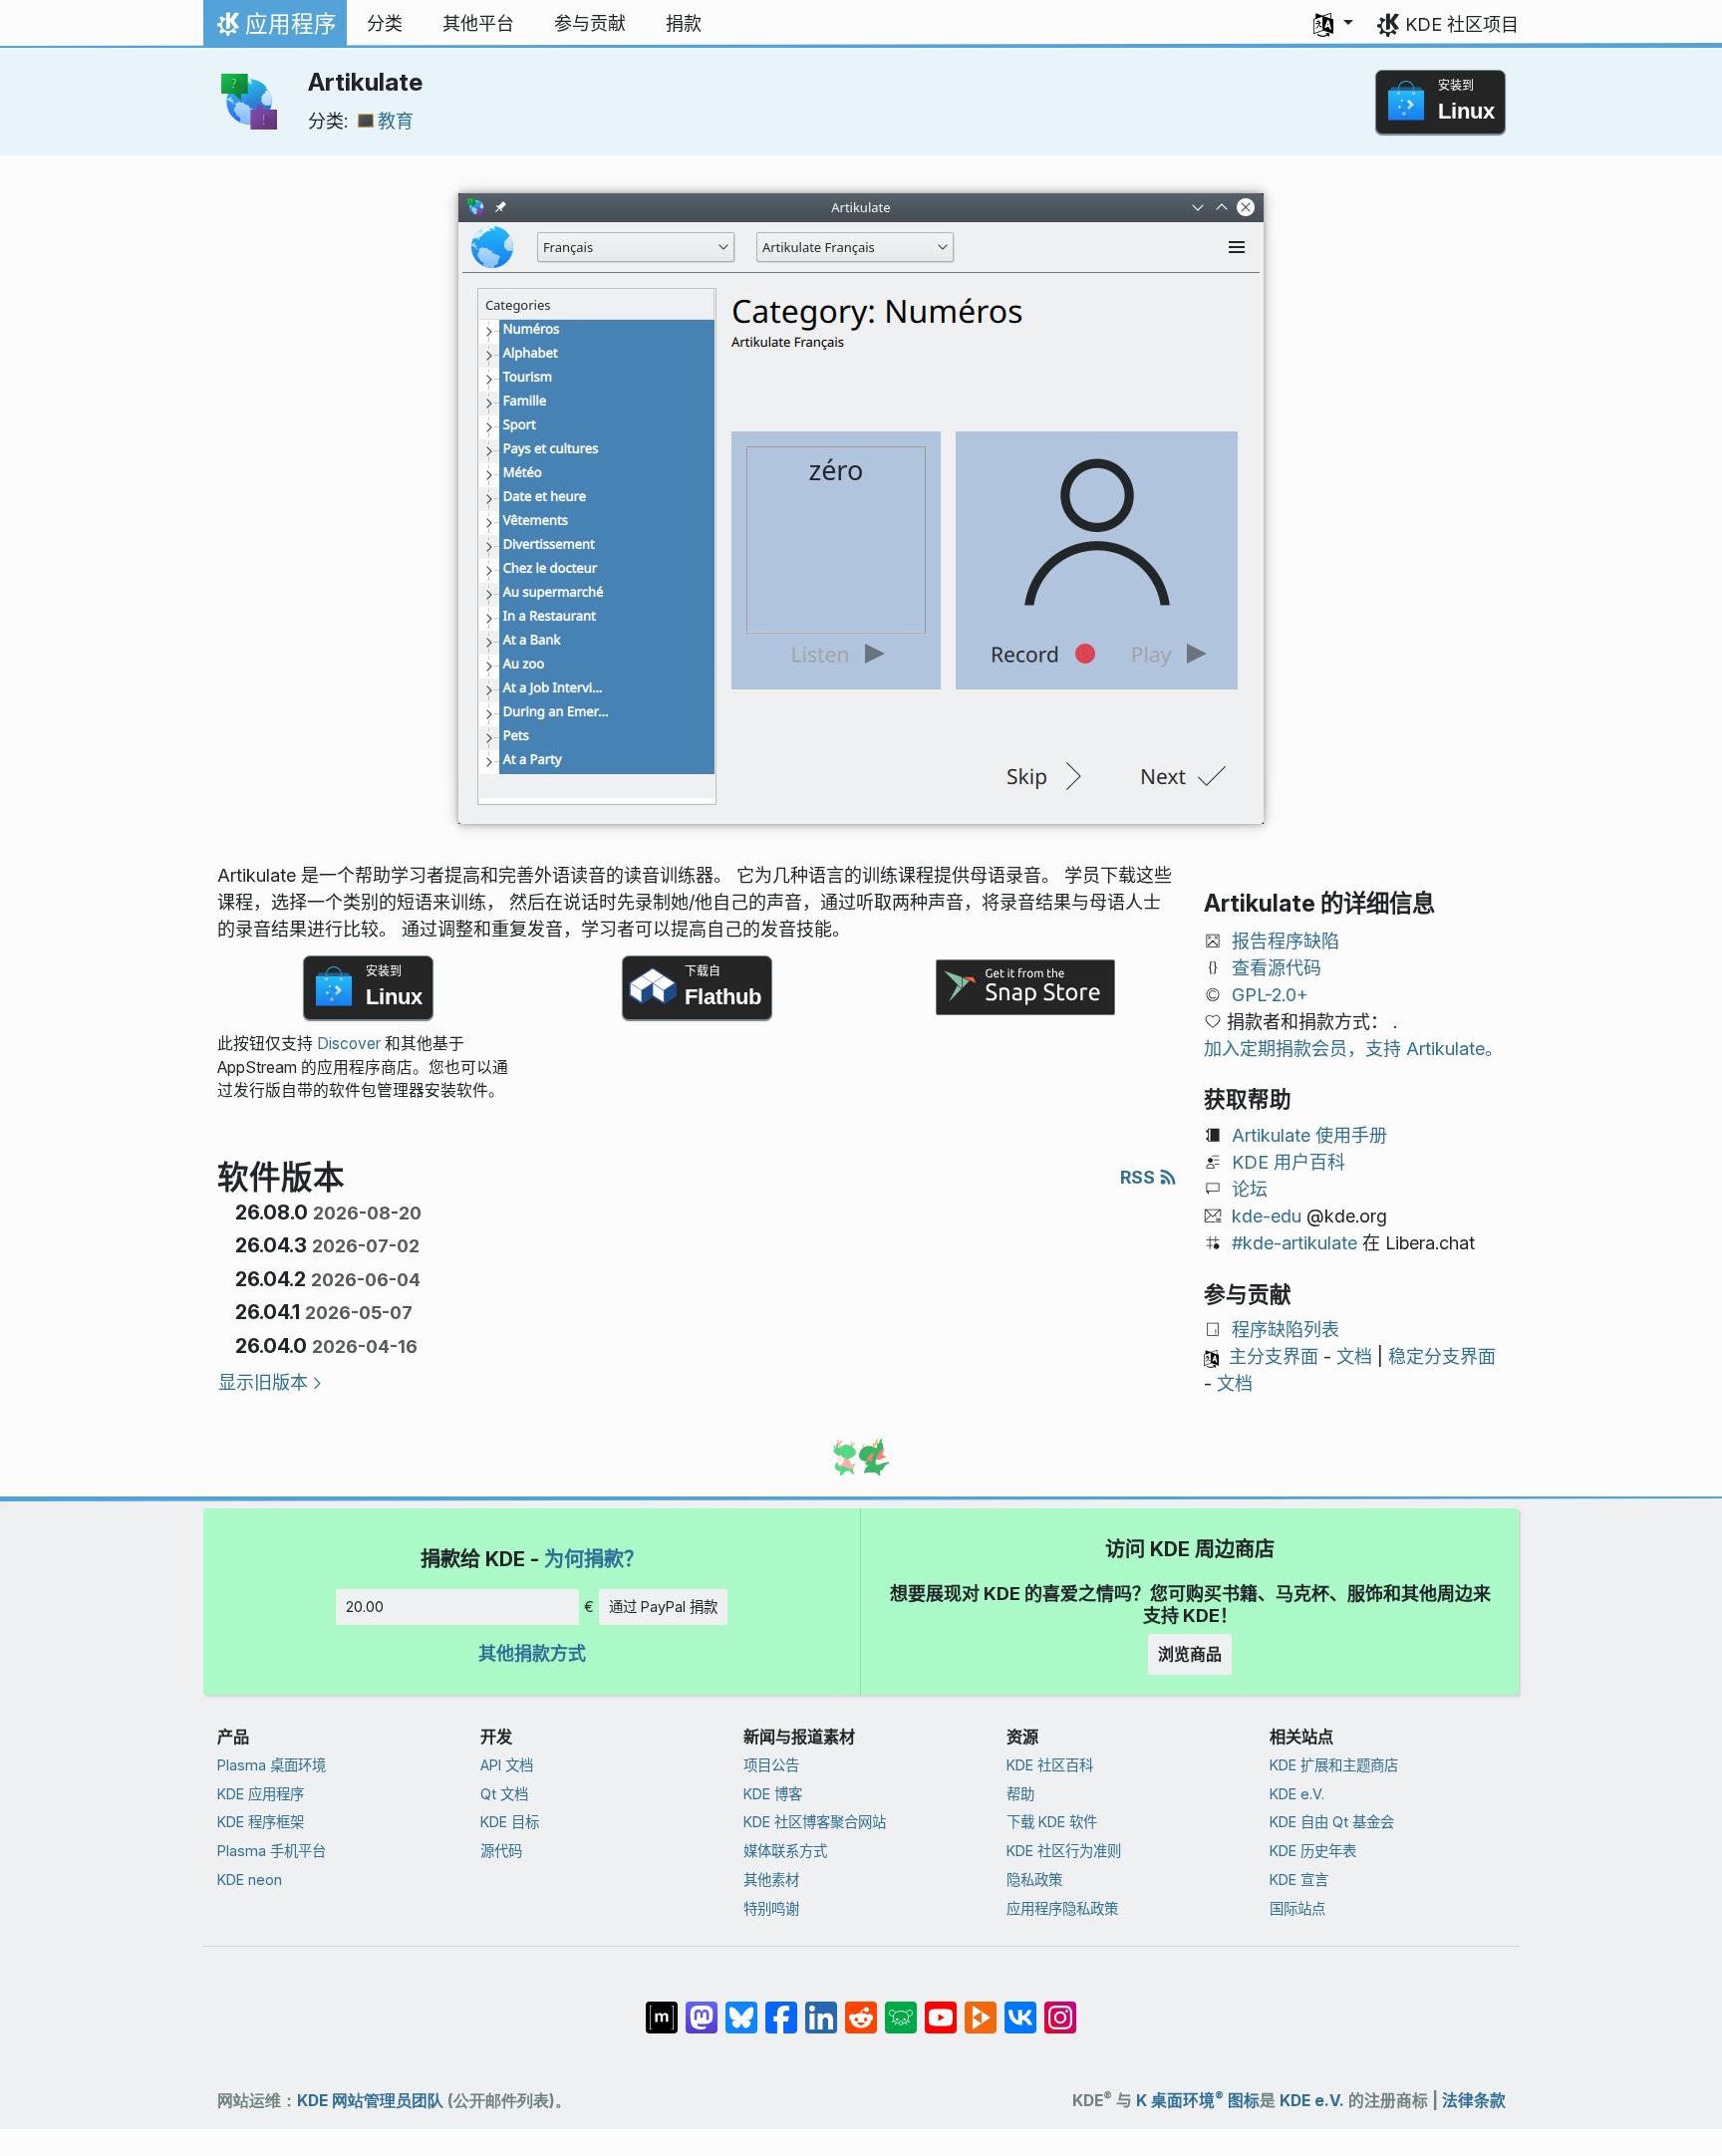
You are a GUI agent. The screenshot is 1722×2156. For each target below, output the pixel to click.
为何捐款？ (594, 1559)
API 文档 (507, 1765)
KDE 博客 (773, 1794)
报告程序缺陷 (1286, 941)
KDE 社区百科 (1050, 1765)
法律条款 (1474, 2101)
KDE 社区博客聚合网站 (815, 1822)
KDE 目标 (510, 1822)
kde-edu (1267, 1216)
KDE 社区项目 (1462, 24)
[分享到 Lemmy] (901, 2008)
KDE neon (250, 1880)
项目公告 (771, 1765)
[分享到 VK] (1020, 2008)
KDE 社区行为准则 (1064, 1851)
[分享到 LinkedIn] (821, 2008)
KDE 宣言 (1299, 1880)
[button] (1333, 24)
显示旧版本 (263, 1382)
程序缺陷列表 (1286, 1330)
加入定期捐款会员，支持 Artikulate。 (1353, 1049)
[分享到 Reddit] (861, 2008)
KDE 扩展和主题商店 (1334, 1765)
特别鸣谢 (771, 1908)
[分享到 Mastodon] (702, 2008)
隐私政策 (1034, 1880)
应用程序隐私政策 (1062, 1908)
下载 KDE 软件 (1052, 1822)
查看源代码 (1277, 968)
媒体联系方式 (785, 1851)
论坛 (1250, 1189)
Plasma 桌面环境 (272, 1765)
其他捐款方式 (532, 1653)
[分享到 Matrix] (662, 2008)
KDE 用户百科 (1289, 1162)
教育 (396, 121)
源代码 (501, 1851)
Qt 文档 (504, 1794)
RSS (1140, 1177)
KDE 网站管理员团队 (370, 2101)
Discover (349, 1044)
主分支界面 (1274, 1356)
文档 (1354, 1356)
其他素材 (771, 1880)
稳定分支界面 (1442, 1356)
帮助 (1020, 1794)
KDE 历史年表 (1313, 1851)
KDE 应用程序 (261, 1794)
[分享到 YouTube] (941, 2008)
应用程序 (275, 29)
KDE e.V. (1297, 1794)
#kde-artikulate (1294, 1243)
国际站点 (1297, 1908)
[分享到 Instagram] (1060, 2008)
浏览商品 (1190, 1654)
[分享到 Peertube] (981, 2008)
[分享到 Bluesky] (741, 2008)
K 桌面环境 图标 (1198, 2101)
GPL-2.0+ (1270, 995)
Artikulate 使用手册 (1309, 1135)
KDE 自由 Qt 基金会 (1332, 1822)
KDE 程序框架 (261, 1822)
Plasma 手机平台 (272, 1851)
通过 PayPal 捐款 (663, 1607)
